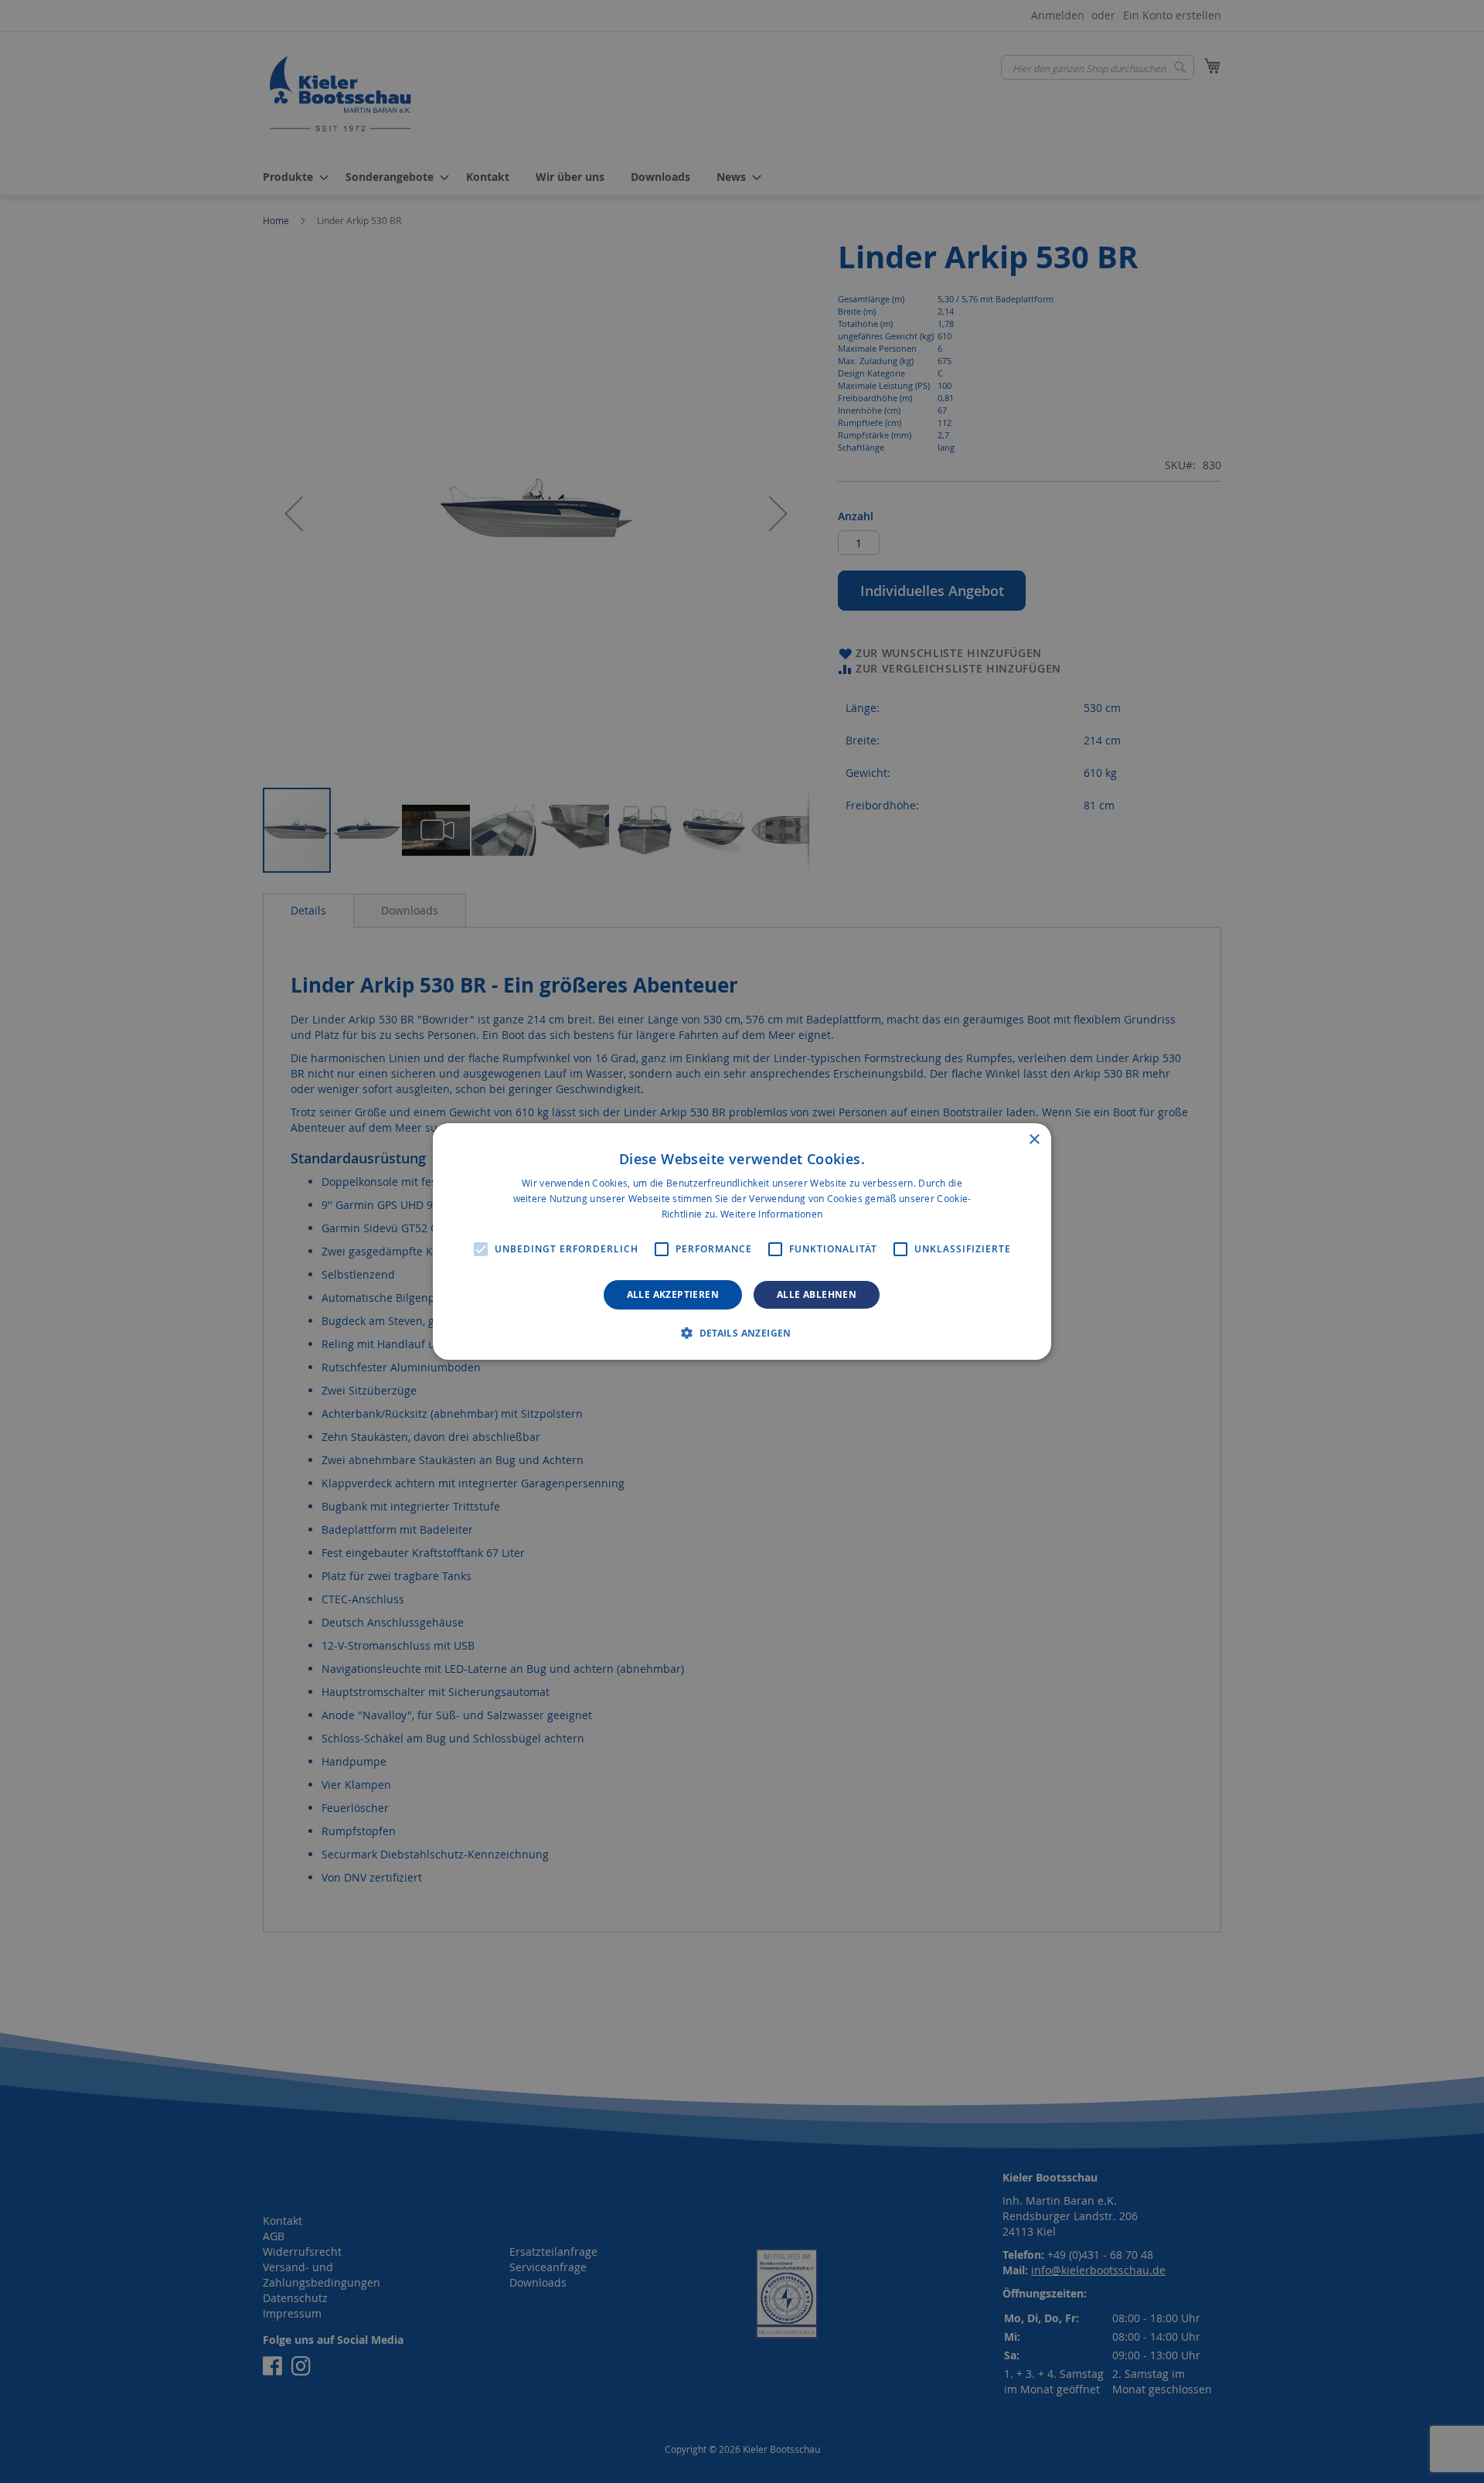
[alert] (742, 1241)
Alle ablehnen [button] (817, 1294)
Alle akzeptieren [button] (673, 1294)
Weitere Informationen (771, 1214)
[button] (742, 1333)
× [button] (1034, 1140)
